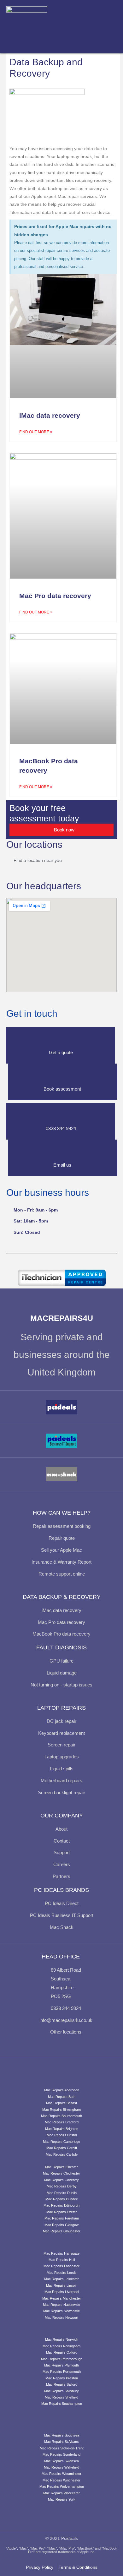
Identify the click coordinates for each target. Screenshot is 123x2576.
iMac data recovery (50, 415)
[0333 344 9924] (61, 1116)
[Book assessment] (62, 1076)
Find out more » (36, 432)
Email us (62, 1165)
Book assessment (62, 1089)
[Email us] (62, 1152)
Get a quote (61, 1052)
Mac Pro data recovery (55, 596)
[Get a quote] (61, 1040)
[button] (108, 27)
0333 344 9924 (61, 1128)
